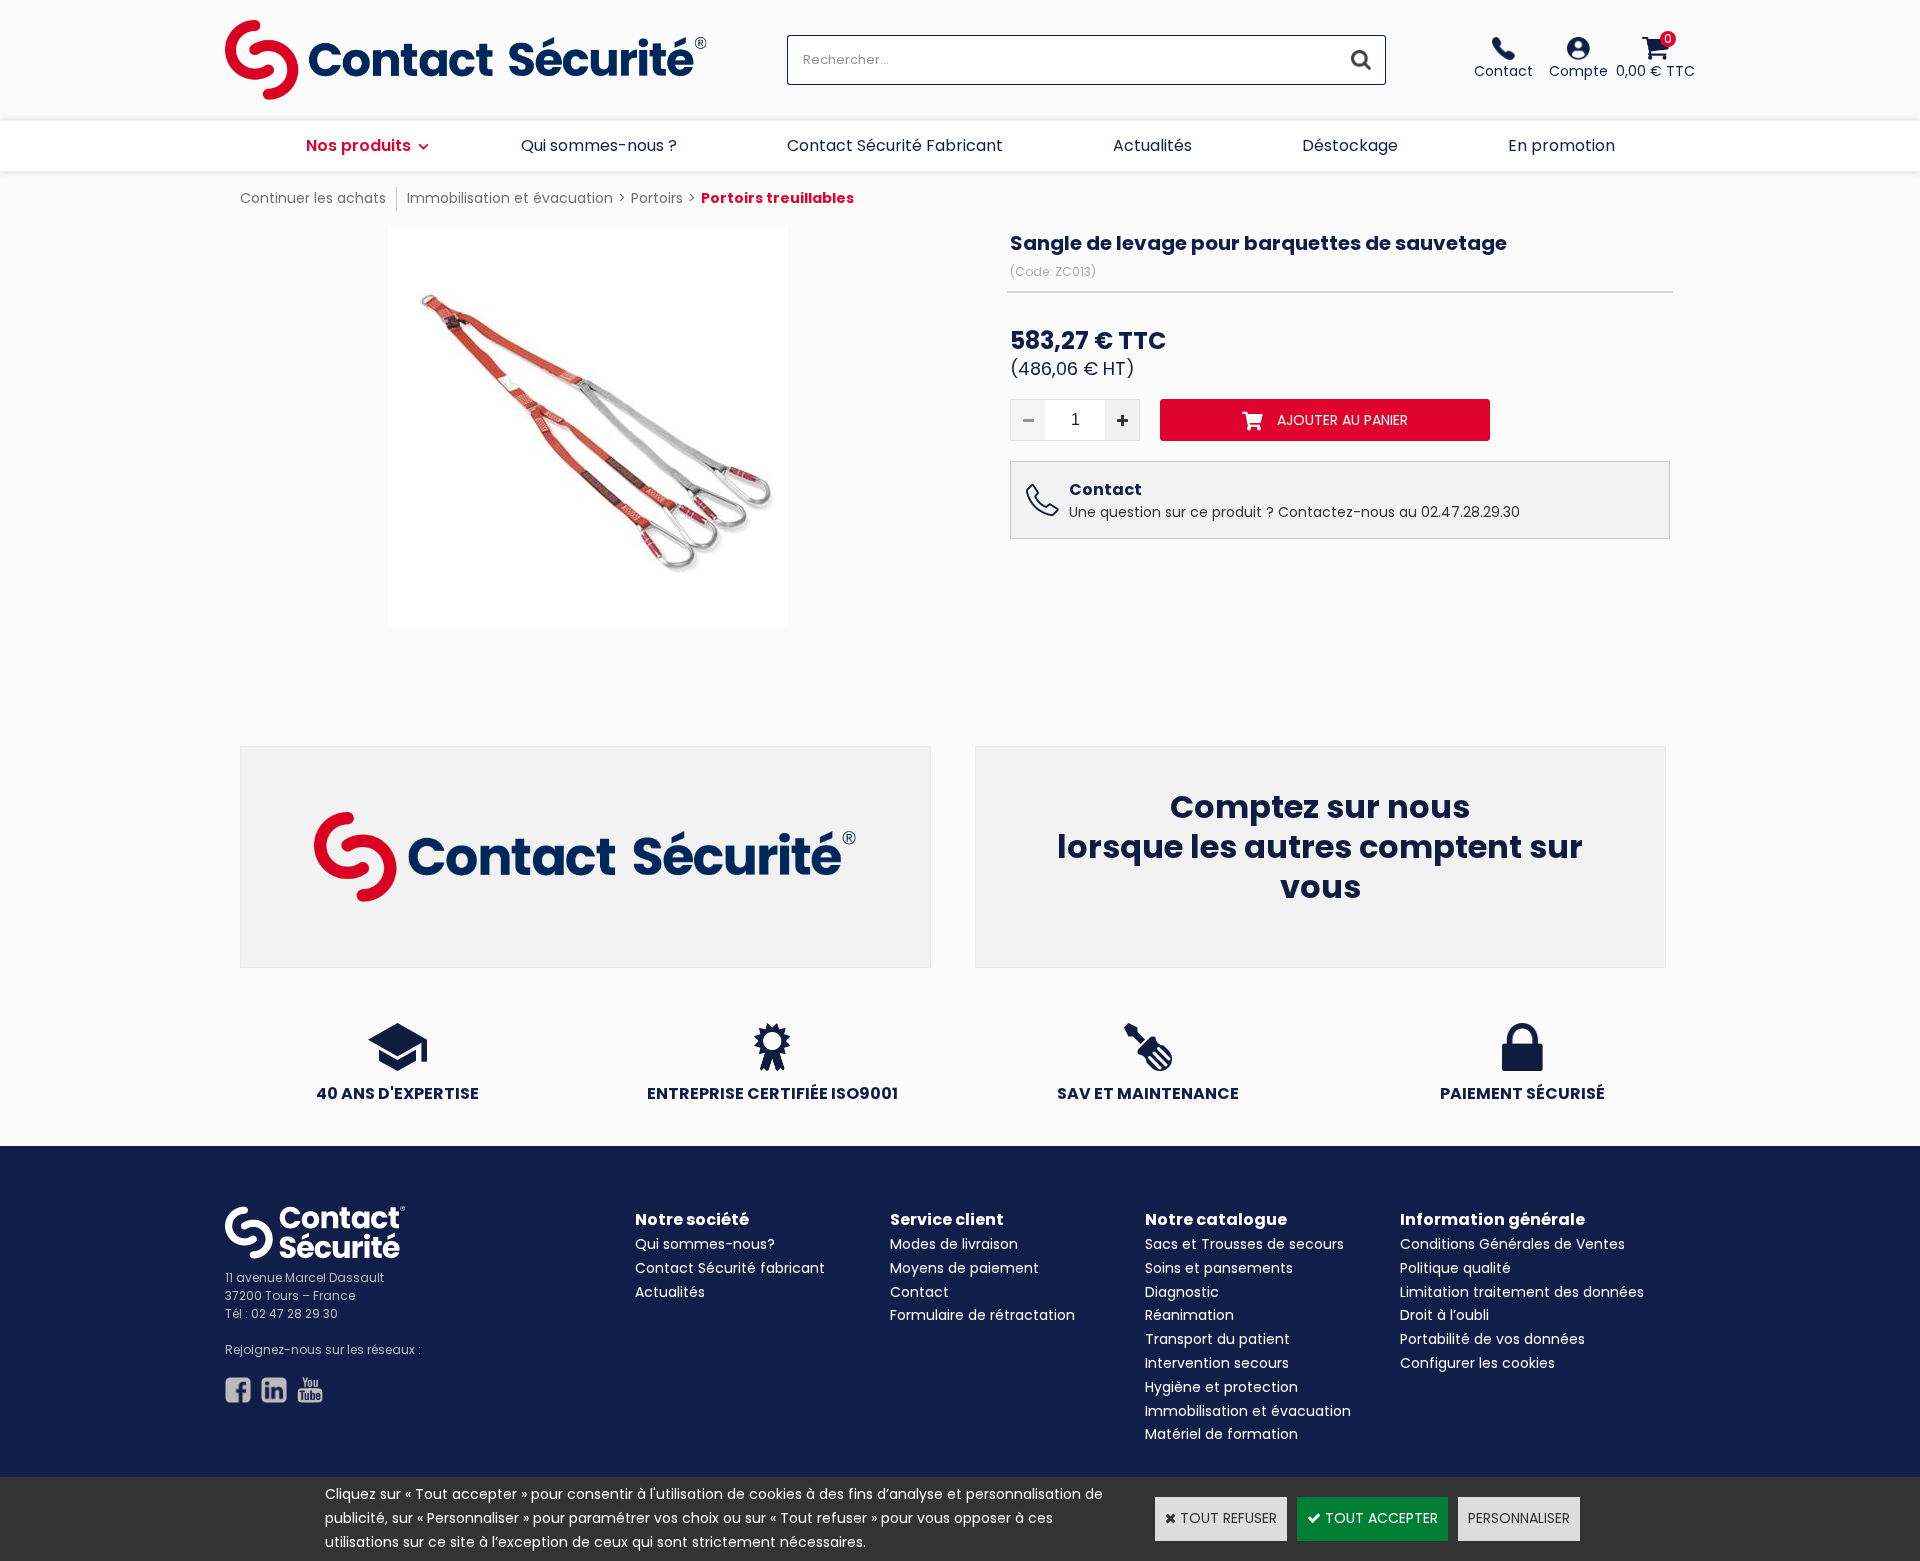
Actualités (1152, 145)
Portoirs (657, 198)
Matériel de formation (1221, 1434)
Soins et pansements (1219, 1268)
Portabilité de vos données (1492, 1339)
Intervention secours (1217, 1363)
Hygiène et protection (1221, 1387)
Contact (919, 1292)
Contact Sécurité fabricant (730, 1268)
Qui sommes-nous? (705, 1244)
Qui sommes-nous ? (599, 145)
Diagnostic (1182, 1292)
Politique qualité (1455, 1268)
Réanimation (1189, 1315)
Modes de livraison (954, 1244)
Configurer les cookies (1477, 1363)
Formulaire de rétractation (982, 1315)
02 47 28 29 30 (294, 1313)
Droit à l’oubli (1444, 1315)
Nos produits (358, 145)
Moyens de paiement (964, 1268)
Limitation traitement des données (1522, 1292)
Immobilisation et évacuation (510, 198)
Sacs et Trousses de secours (1244, 1244)
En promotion (1561, 145)
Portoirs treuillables (777, 198)
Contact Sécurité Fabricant (895, 145)
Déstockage (1350, 145)
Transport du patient (1217, 1339)
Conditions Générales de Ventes (1512, 1244)
